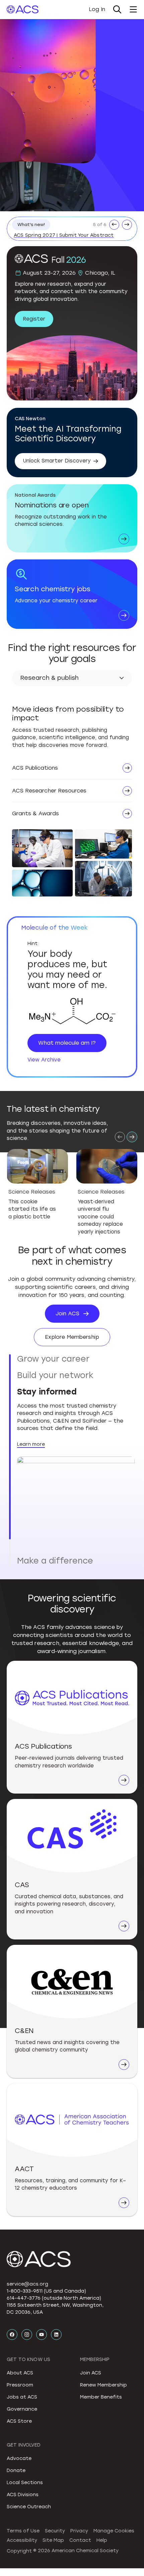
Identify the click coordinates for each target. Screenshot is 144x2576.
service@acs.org (27, 2284)
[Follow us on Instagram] (27, 2335)
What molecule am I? (67, 1043)
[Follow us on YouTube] (42, 2335)
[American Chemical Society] (23, 9)
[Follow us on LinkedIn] (56, 2335)
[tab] (76, 1359)
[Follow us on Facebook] (12, 2335)
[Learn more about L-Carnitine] (72, 1012)
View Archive (44, 1060)
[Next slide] (132, 1137)
